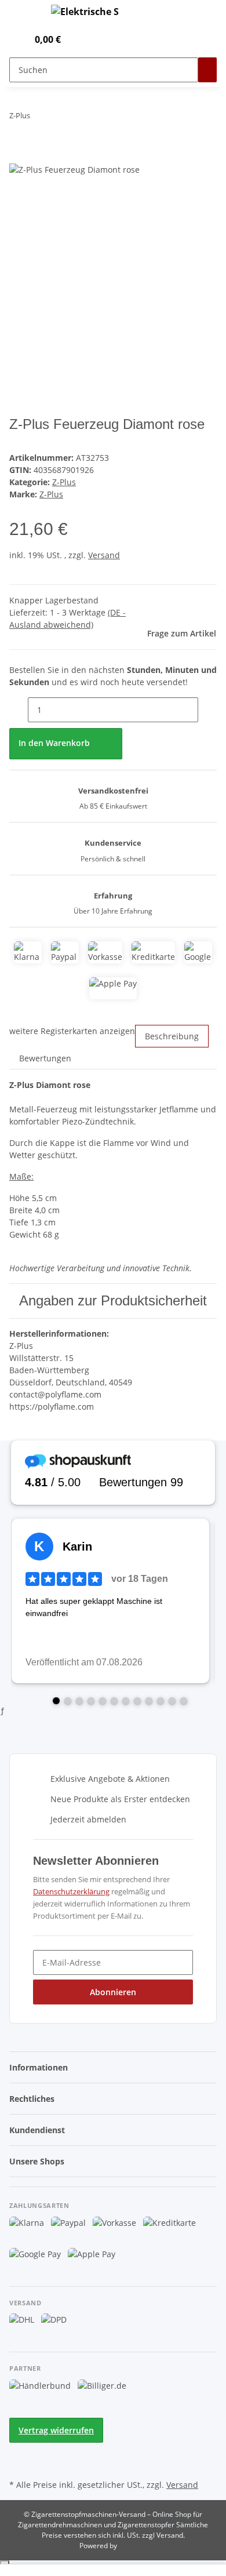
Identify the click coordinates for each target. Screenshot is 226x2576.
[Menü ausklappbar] (24, 13)
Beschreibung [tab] (172, 1036)
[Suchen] (207, 70)
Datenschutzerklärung (71, 1891)
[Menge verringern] (19, 710)
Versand (104, 555)
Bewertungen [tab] (45, 1058)
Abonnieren (113, 1992)
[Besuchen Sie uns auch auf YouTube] (19, 2463)
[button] (6, 39)
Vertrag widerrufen (56, 2430)
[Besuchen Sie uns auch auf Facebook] (19, 2450)
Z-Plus (64, 482)
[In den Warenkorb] (19, 156)
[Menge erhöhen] (207, 710)
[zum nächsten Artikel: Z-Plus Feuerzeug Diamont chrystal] (60, 118)
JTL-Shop (133, 2546)
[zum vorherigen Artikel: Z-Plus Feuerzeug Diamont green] (39, 118)
